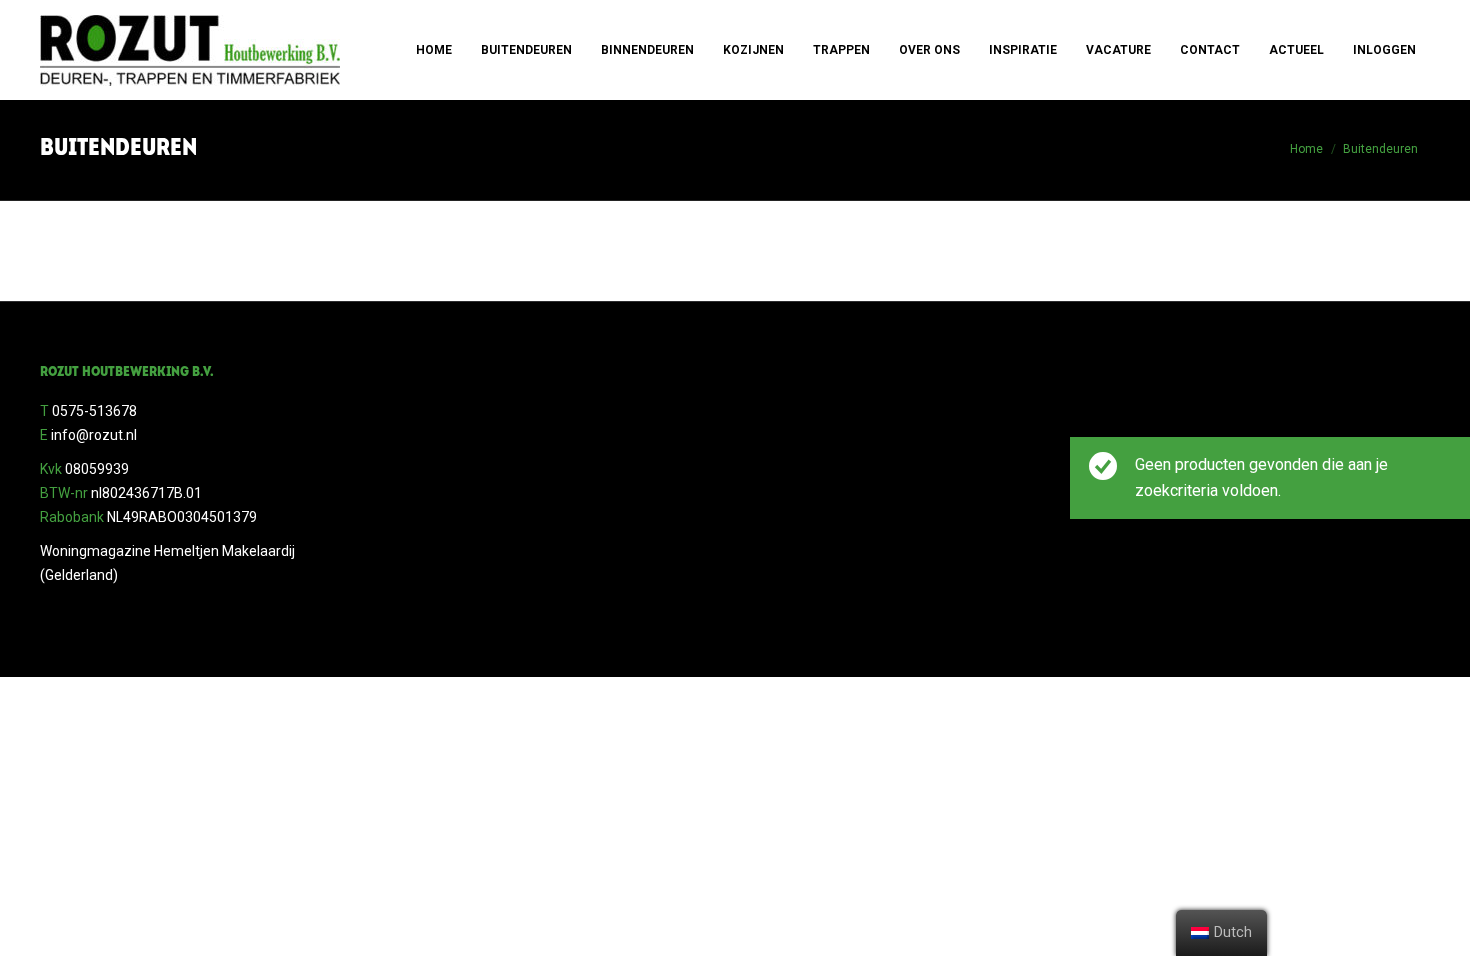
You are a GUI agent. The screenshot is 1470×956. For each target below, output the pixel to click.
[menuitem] (434, 50)
